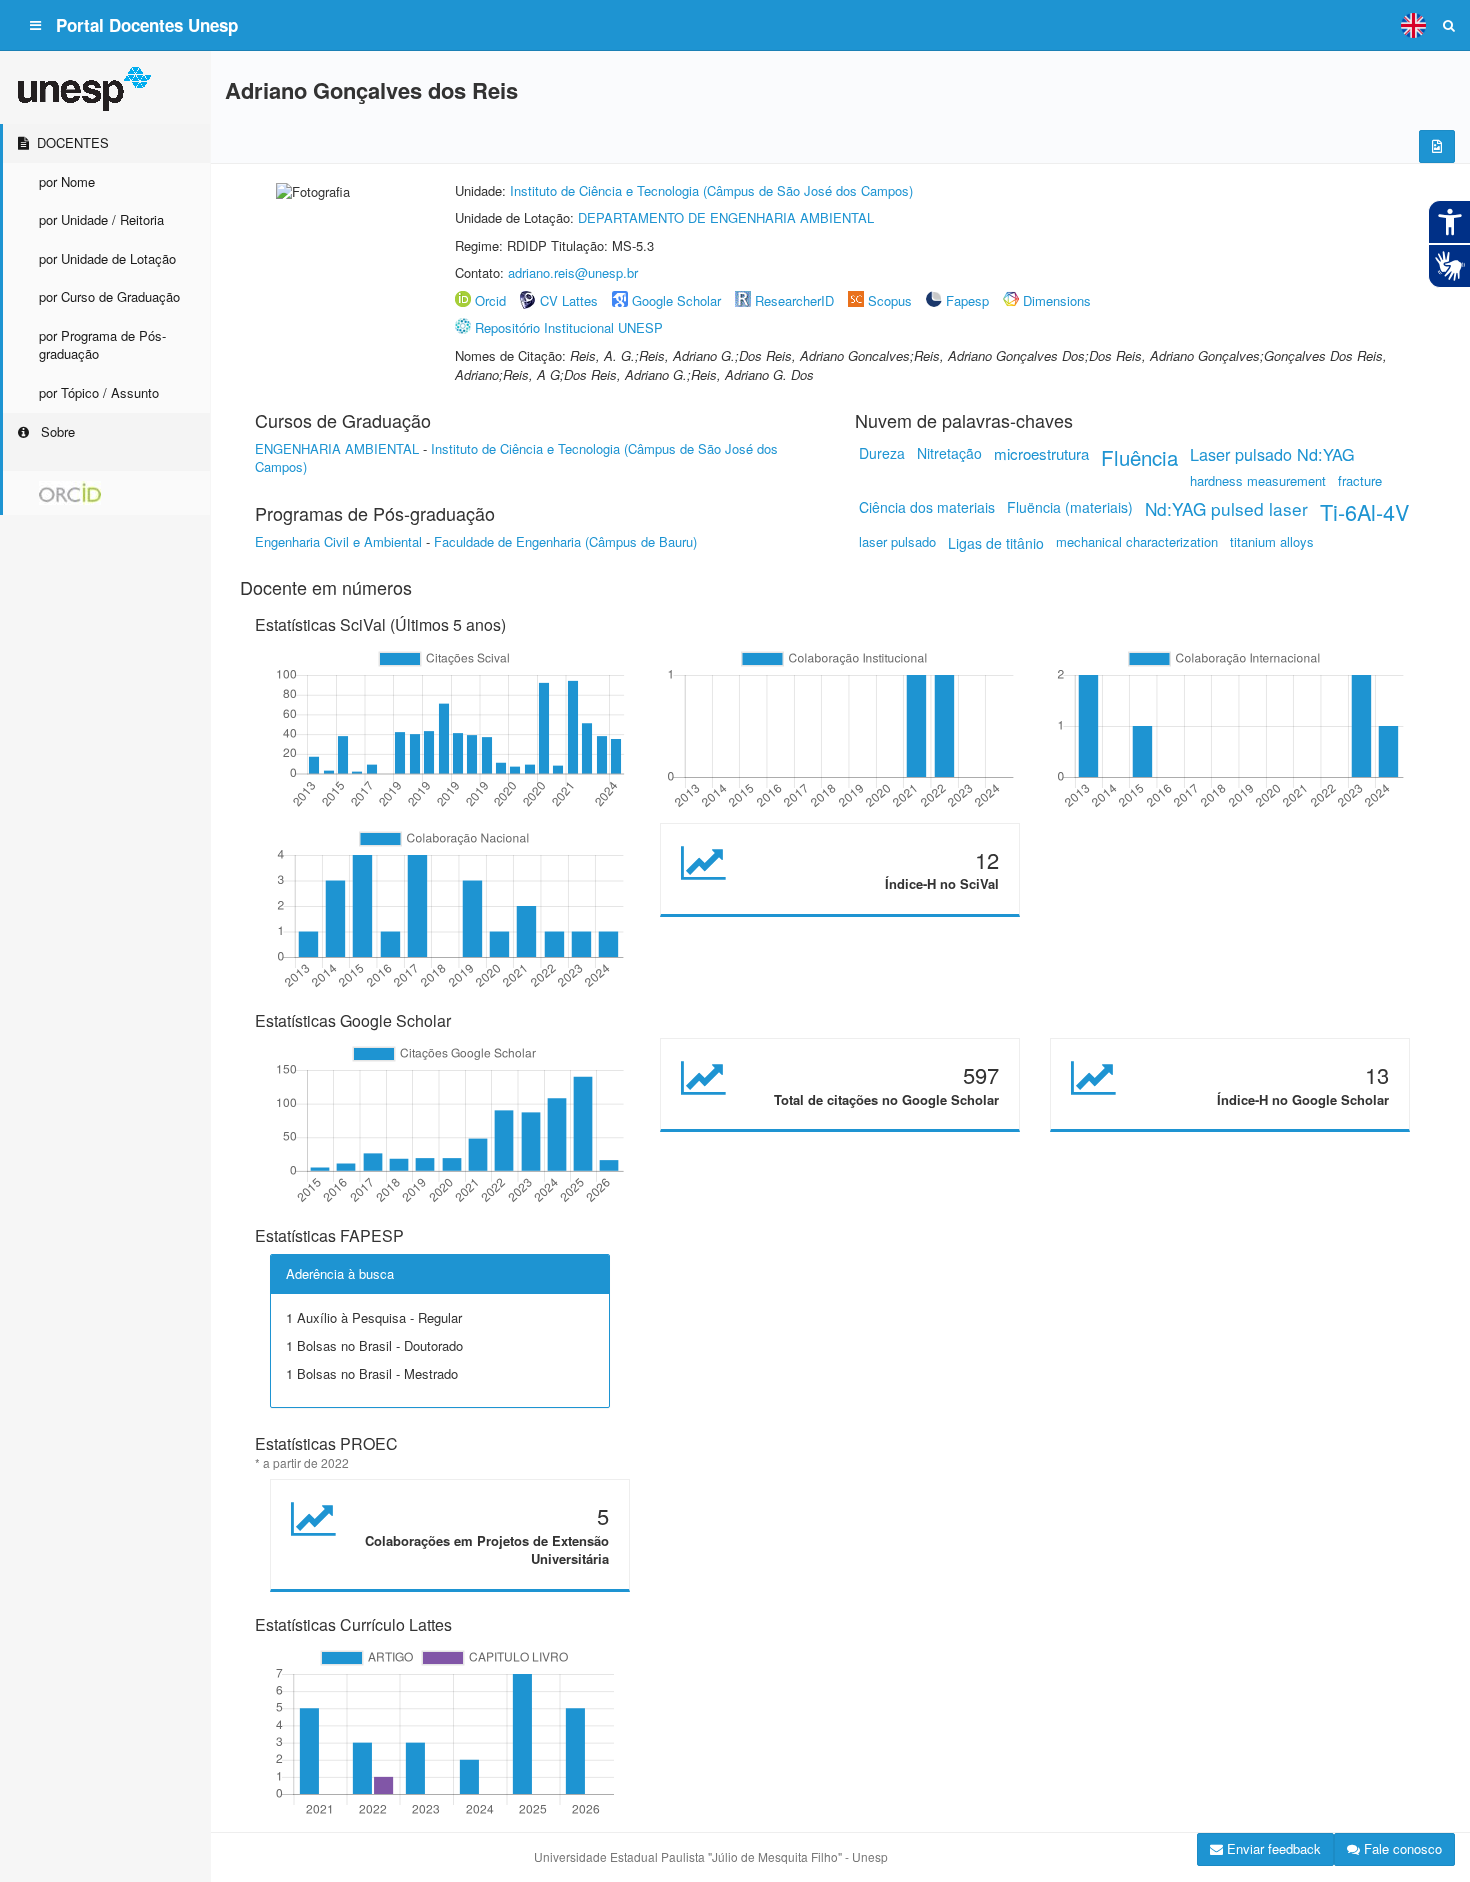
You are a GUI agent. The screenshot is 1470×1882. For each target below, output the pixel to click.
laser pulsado (897, 541)
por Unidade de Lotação (107, 258)
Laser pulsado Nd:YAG (1272, 454)
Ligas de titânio (996, 543)
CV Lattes (569, 300)
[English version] (1413, 25)
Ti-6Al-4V (1364, 511)
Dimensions (1057, 300)
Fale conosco (1401, 1848)
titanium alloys (1272, 541)
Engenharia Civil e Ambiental (338, 541)
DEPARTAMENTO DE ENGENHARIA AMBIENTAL (726, 217)
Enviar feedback (1272, 1848)
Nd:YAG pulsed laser (1226, 508)
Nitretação (949, 453)
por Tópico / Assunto (99, 392)
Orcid (490, 300)
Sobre (56, 431)
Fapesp (967, 300)
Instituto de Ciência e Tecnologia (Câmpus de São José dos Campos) (711, 190)
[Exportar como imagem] (1437, 146)
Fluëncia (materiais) (1070, 507)
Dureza (882, 453)
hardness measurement (1258, 480)
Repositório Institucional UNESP (569, 327)
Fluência (1139, 457)
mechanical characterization (1137, 541)
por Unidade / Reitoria (101, 219)
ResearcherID (796, 300)
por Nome (67, 181)
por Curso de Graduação (109, 296)
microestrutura (1041, 453)
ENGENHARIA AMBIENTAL (337, 448)
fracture (1360, 480)
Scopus (890, 300)
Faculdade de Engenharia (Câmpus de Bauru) (565, 541)
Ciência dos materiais (927, 507)
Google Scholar (676, 300)
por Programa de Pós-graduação (102, 345)
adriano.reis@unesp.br (573, 272)
